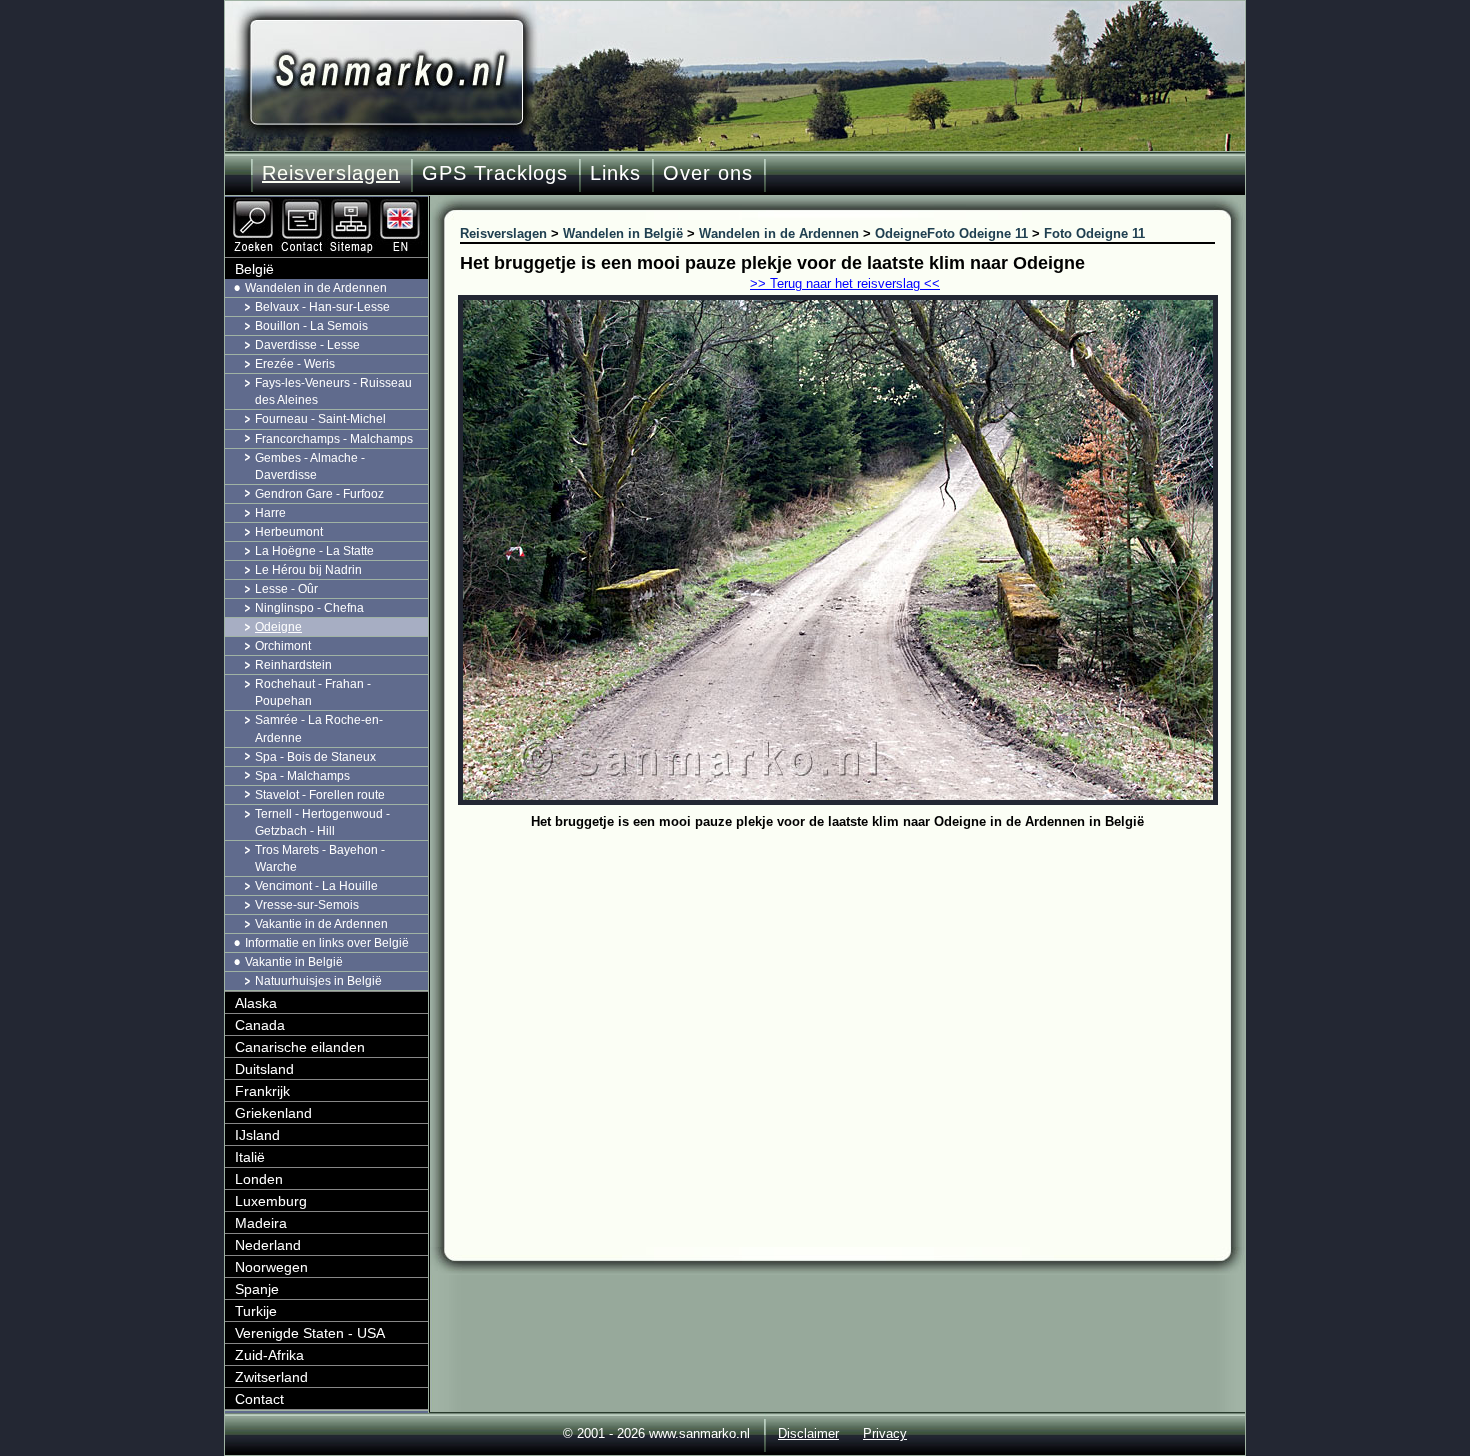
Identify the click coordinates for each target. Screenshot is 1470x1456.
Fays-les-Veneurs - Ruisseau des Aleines (333, 391)
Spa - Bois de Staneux (315, 757)
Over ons (708, 173)
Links (615, 173)
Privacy (885, 1433)
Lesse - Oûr (286, 589)
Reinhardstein (293, 665)
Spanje (257, 1289)
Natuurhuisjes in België (318, 981)
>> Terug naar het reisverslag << (845, 283)
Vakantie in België (294, 962)
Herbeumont (289, 532)
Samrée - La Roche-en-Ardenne (319, 728)
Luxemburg (271, 1201)
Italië (250, 1157)
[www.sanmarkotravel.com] (402, 205)
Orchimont (283, 646)
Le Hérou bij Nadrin (308, 570)
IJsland (257, 1135)
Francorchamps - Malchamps (334, 439)
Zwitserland (271, 1377)
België (254, 269)
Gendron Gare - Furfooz (319, 494)
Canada (260, 1025)
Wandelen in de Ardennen (316, 288)
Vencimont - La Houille (316, 886)
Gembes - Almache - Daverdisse (310, 466)
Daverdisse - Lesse (307, 345)
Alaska (256, 1003)
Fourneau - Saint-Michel (320, 419)
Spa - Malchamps (302, 776)
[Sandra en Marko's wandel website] (386, 72)
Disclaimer (808, 1433)
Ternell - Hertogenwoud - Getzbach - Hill (322, 822)
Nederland (268, 1245)
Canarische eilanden (300, 1047)
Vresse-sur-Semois (307, 905)
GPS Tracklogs (495, 173)
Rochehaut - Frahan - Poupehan (313, 692)
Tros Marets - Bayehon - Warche (320, 858)
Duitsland (264, 1069)
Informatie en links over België (327, 943)
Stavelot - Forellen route (320, 795)
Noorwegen (271, 1267)
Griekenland (273, 1113)
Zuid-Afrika (269, 1355)
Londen (259, 1179)
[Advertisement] (852, 985)
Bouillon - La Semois (311, 326)
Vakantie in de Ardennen (321, 924)
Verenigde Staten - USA (310, 1333)
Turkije (256, 1311)
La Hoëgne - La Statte (314, 551)
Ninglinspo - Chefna (309, 608)
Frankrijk (262, 1091)
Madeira (261, 1223)
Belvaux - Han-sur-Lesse (322, 307)
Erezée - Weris (295, 364)
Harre (270, 513)
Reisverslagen (331, 173)
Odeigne (278, 627)
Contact (259, 1399)
